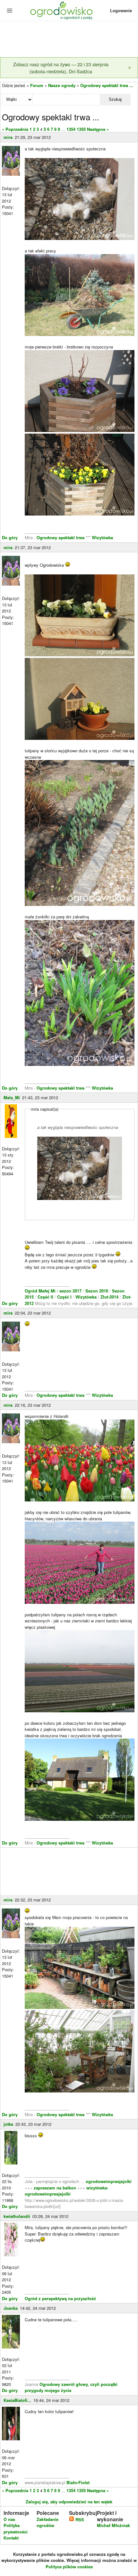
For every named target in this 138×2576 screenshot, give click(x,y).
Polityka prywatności (16, 2528)
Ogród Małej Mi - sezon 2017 (54, 1291)
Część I (64, 1297)
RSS (79, 2520)
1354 (71, 129)
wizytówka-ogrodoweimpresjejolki (66, 2191)
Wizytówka (102, 537)
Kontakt (11, 2538)
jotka (8, 2124)
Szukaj (115, 99)
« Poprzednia (15, 129)
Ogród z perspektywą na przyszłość (60, 2298)
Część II (46, 1297)
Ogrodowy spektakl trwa (60, 537)
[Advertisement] (69, 40)
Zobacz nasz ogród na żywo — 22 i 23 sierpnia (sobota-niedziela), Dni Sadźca (61, 68)
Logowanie (121, 10)
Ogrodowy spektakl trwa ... (107, 85)
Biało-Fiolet (78, 2482)
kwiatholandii (17, 2216)
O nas (9, 2519)
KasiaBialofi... (17, 2400)
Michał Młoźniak (113, 2525)
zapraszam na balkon (55, 2188)
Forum (37, 85)
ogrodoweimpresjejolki (109, 2181)
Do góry (10, 537)
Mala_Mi (12, 1097)
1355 (81, 129)
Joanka (11, 2308)
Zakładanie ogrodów (47, 2522)
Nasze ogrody (62, 85)
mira (8, 137)
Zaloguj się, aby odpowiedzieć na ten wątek (69, 2502)
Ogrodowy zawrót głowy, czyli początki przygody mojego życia (71, 2387)
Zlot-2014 (109, 1297)
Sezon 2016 (97, 1291)
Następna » (98, 129)
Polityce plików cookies (69, 2567)
